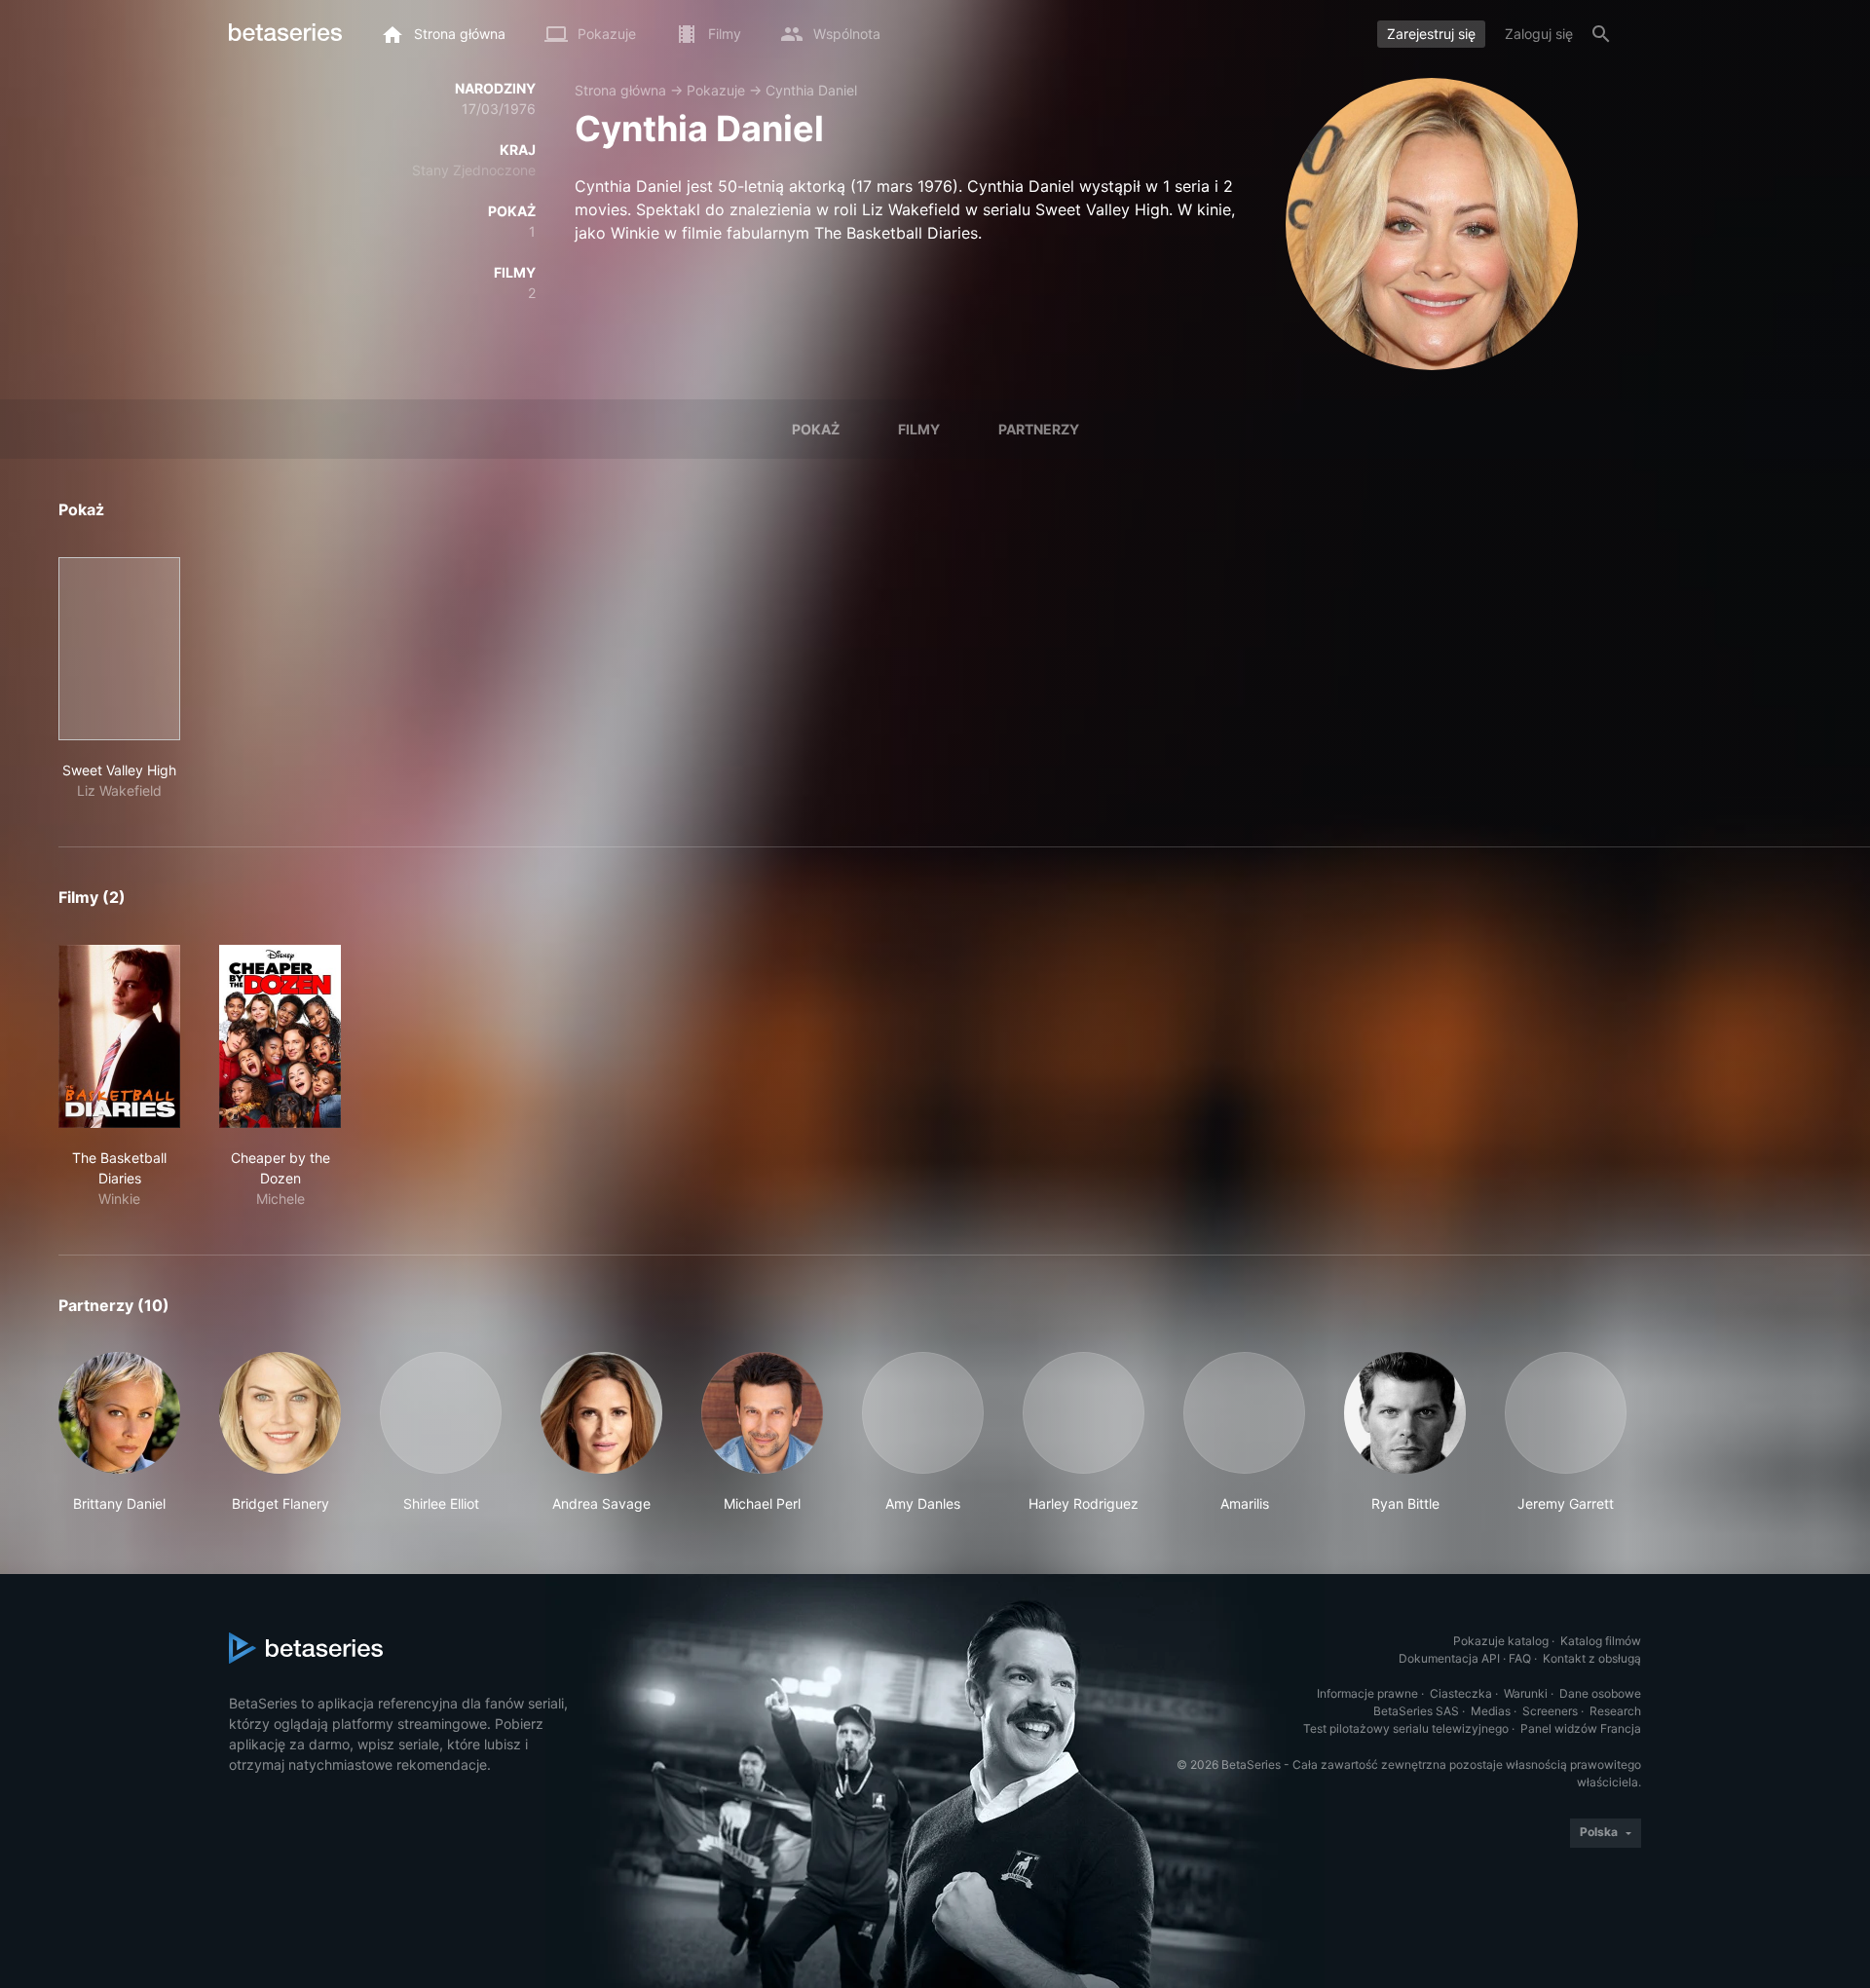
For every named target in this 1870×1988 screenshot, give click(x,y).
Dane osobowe (1600, 1693)
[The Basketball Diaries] (119, 1036)
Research (1615, 1711)
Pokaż (816, 429)
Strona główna (620, 90)
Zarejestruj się (1431, 34)
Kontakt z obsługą (1592, 1658)
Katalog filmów (1601, 1641)
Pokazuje (716, 90)
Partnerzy (1039, 429)
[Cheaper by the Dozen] (280, 1036)
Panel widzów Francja (1581, 1728)
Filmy (919, 429)
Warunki (1526, 1693)
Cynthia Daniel (811, 90)
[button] (119, 1433)
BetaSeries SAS (1416, 1711)
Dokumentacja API (1449, 1658)
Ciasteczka (1461, 1693)
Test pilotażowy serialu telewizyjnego (1406, 1728)
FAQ (1520, 1658)
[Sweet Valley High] (119, 649)
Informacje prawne (1367, 1693)
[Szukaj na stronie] (1601, 34)
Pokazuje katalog (1501, 1641)
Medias (1491, 1711)
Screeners (1550, 1711)
